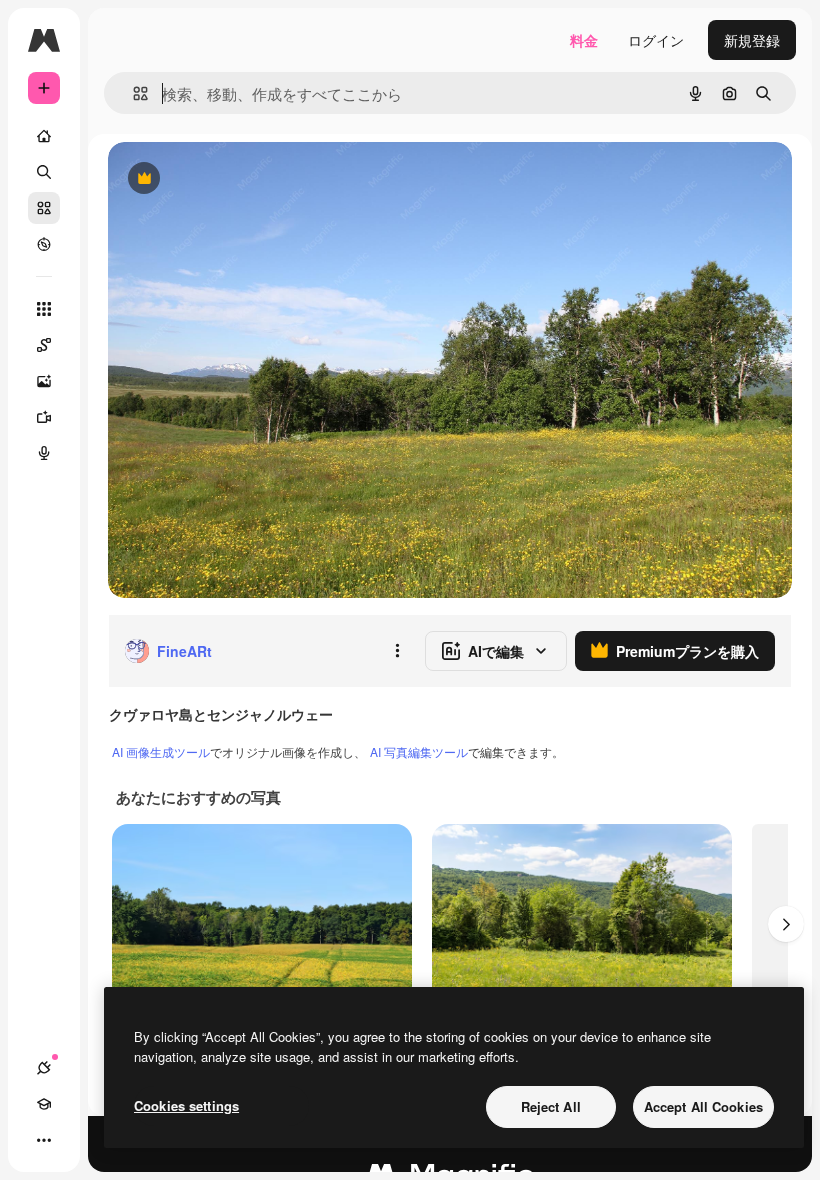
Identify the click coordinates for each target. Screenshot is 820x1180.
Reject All (551, 1106)
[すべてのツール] (44, 309)
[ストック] (44, 208)
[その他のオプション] (397, 651)
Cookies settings (186, 1105)
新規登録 (752, 40)
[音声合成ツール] (44, 453)
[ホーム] (44, 136)
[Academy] (44, 1104)
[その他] (44, 1140)
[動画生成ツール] (44, 417)
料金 (584, 40)
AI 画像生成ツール (161, 751)
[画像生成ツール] (44, 381)
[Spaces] (44, 345)
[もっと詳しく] (44, 244)
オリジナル (245, 179)
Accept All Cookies (703, 1106)
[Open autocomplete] (132, 93)
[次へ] (786, 924)
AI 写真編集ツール (419, 751)
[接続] (44, 1068)
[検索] (44, 172)
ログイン (656, 40)
